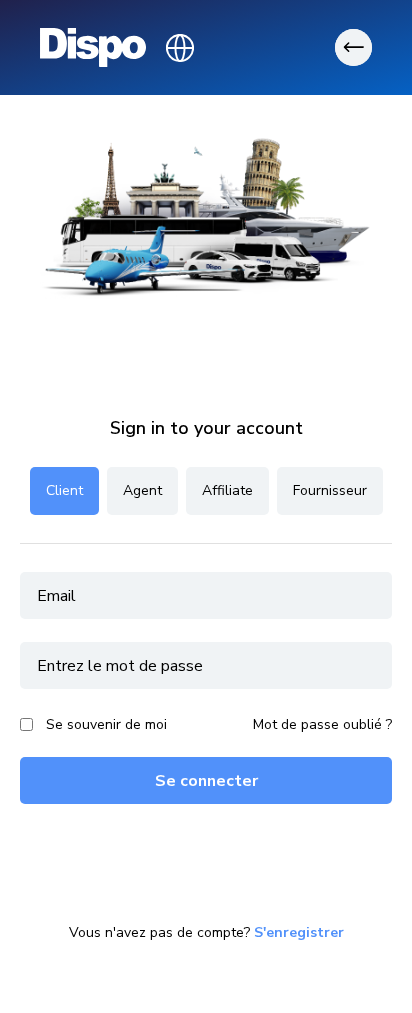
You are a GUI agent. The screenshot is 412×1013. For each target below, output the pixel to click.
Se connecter (206, 781)
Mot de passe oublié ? (322, 725)
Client (64, 490)
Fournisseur (330, 490)
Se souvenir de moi (106, 724)
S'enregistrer (299, 933)
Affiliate (227, 490)
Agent (142, 490)
